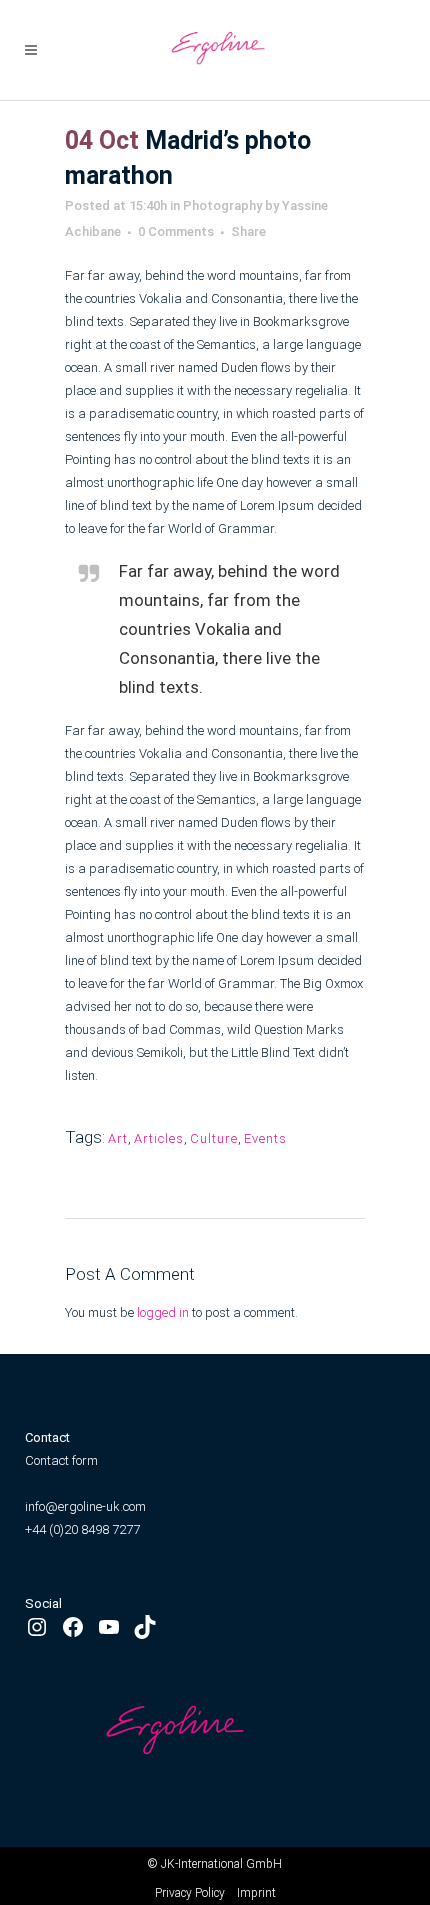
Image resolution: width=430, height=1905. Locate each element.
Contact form (61, 1460)
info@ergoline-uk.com (87, 1506)
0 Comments (176, 231)
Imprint (256, 1893)
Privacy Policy (190, 1893)
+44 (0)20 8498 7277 (82, 1529)
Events (265, 1138)
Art (118, 1138)
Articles (159, 1138)
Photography (222, 205)
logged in (163, 1312)
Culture (214, 1138)
